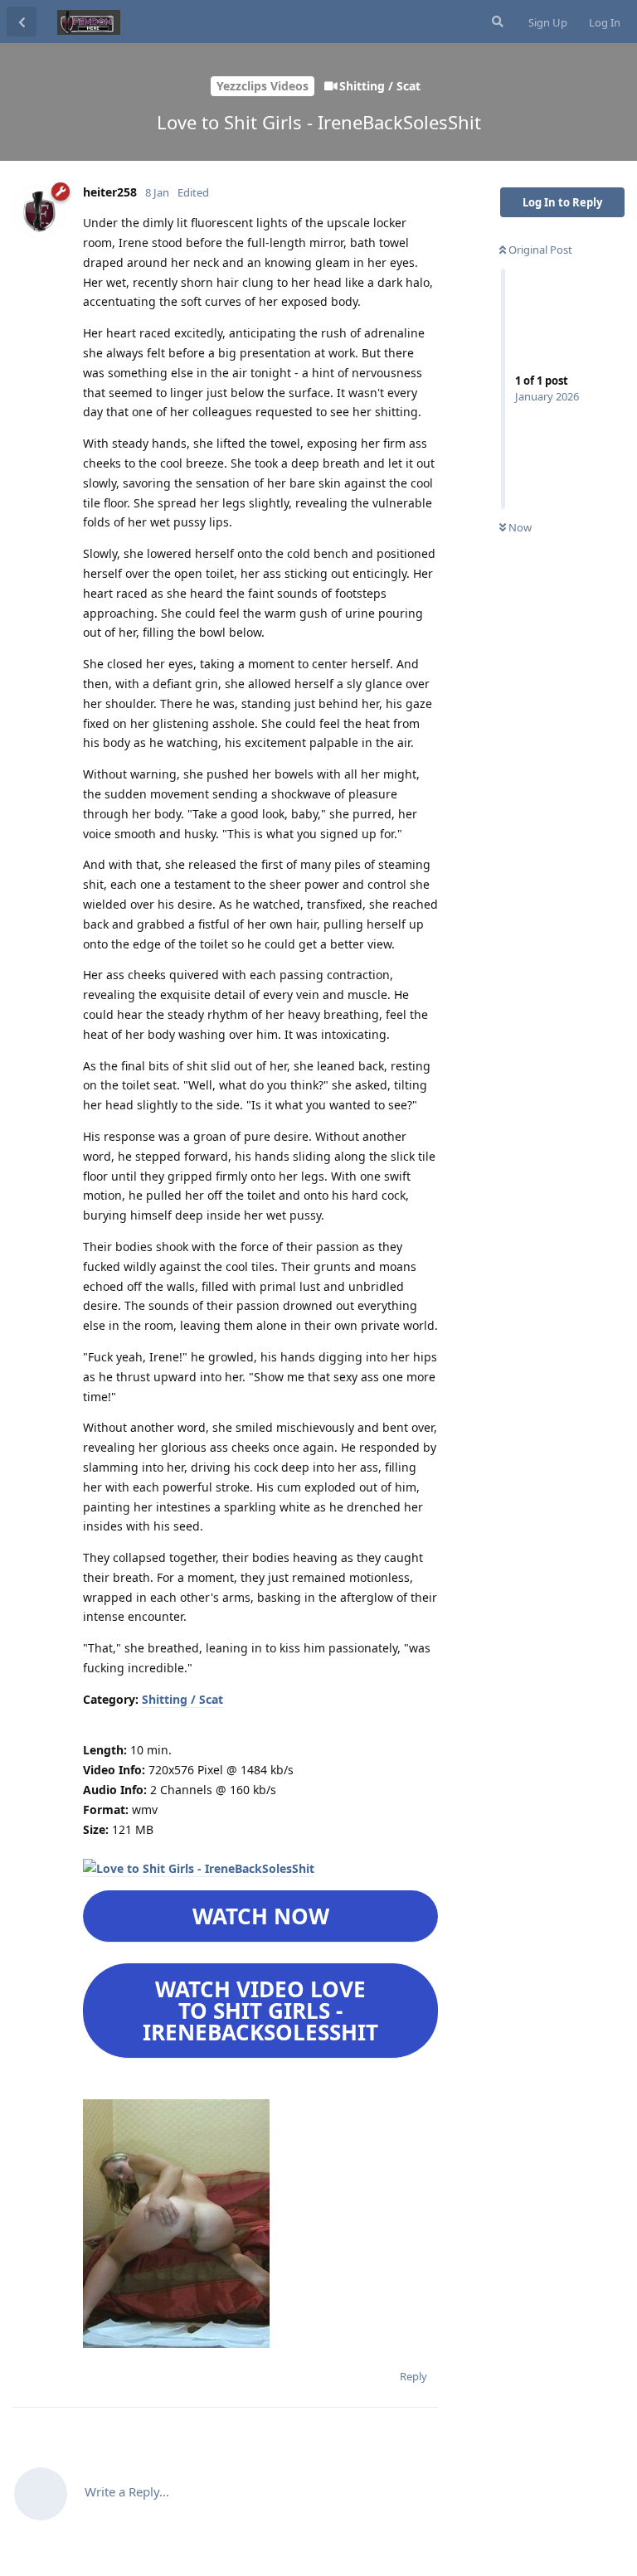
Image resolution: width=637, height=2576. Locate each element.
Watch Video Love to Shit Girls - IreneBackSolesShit (260, 2011)
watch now (261, 1916)
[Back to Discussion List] (22, 22)
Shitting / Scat (182, 1699)
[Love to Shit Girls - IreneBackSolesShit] (199, 1869)
